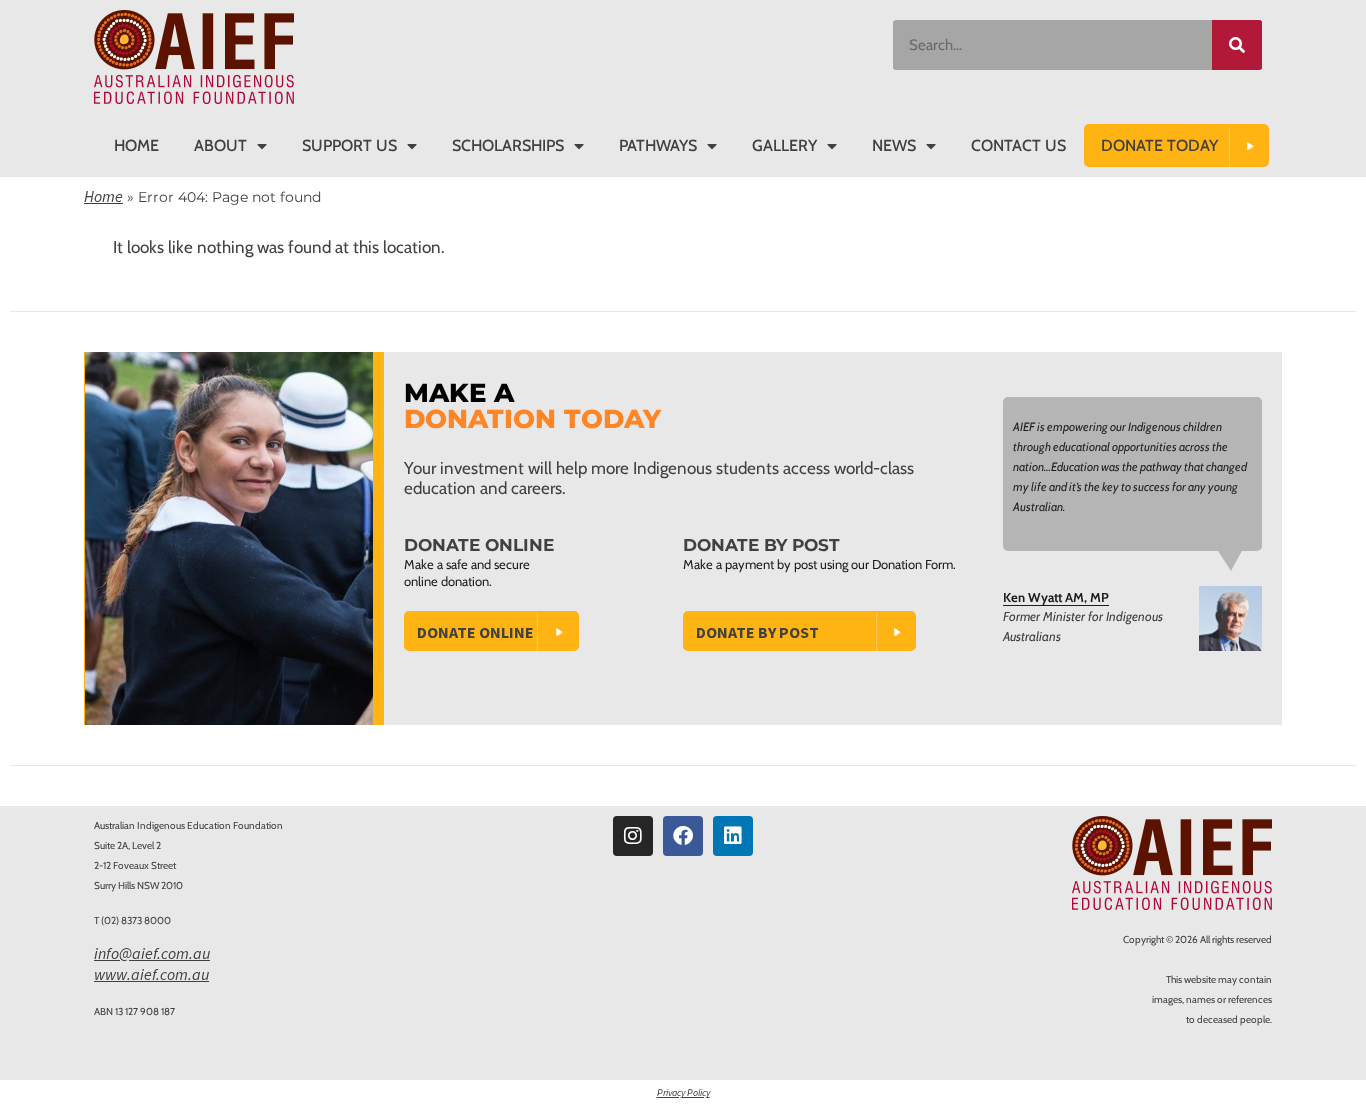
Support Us (349, 145)
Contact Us (1018, 145)
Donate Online (475, 632)
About (220, 145)
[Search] (1237, 45)
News (894, 145)
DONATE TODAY (1159, 145)
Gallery (784, 145)
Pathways (658, 145)
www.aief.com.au (151, 974)
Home (136, 145)
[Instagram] (633, 836)
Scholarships (508, 145)
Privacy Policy (683, 1092)
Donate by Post (757, 632)
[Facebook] (683, 836)
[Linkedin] (733, 836)
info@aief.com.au (152, 953)
